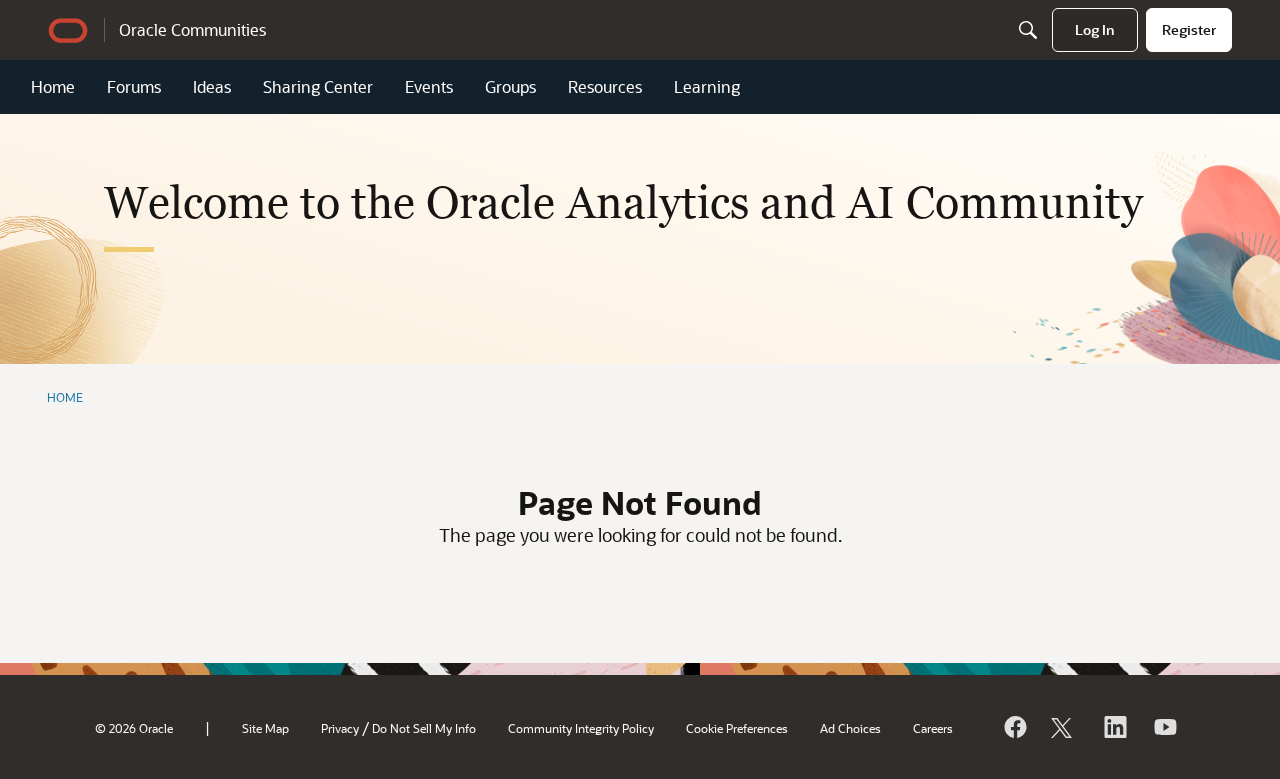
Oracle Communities (192, 29)
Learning (707, 86)
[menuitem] (1095, 30)
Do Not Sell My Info (424, 728)
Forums (134, 86)
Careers (933, 728)
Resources (605, 86)
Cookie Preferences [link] (737, 728)
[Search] (1028, 30)
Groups (510, 86)
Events (429, 86)
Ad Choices (850, 728)
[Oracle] (1014, 727)
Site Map (265, 728)
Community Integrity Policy (581, 728)
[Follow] (1064, 727)
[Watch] (1164, 727)
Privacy (340, 728)
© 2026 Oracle (134, 728)
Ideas (212, 86)
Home (53, 86)
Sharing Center (318, 86)
